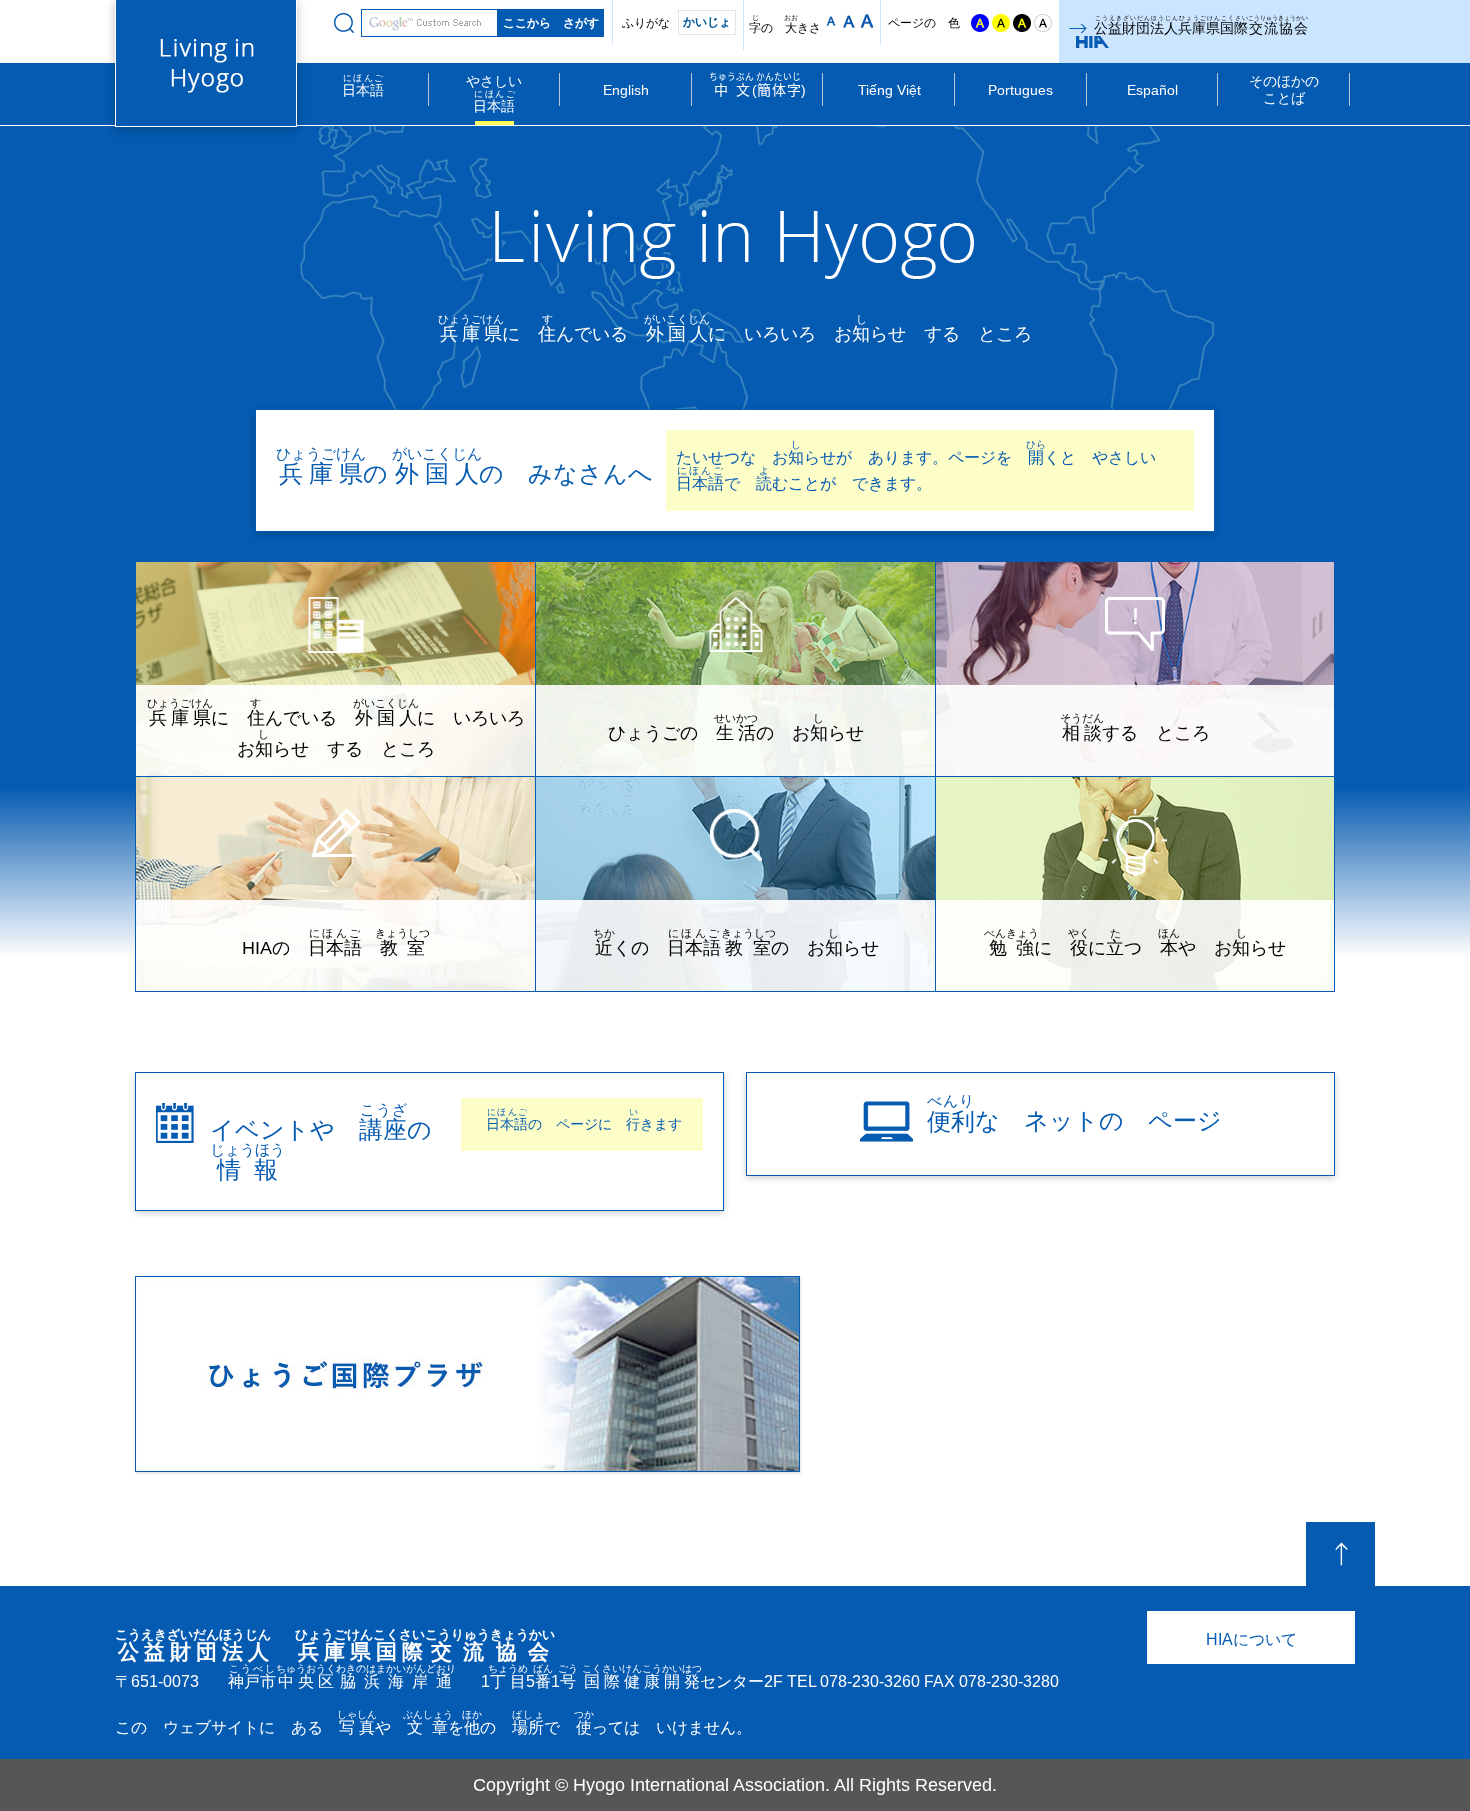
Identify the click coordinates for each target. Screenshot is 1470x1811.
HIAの (336, 942)
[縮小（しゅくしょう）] (831, 21)
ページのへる (1340, 1554)
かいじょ (707, 22)
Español (1152, 90)
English (626, 90)
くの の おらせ (736, 942)
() (757, 85)
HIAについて (1251, 1639)
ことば (1284, 89)
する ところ (1135, 727)
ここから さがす (344, 23)
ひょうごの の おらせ (736, 727)
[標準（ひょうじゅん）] (849, 21)
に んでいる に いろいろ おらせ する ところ (341, 728)
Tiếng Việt (889, 90)
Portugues (1020, 90)
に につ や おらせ (1135, 942)
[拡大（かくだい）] (867, 21)
